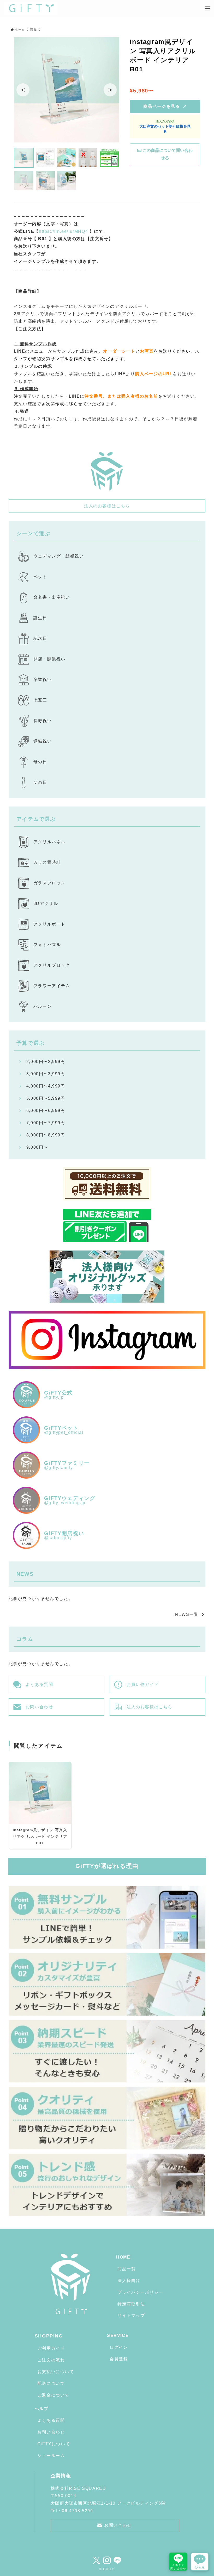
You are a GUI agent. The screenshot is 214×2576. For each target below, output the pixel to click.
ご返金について (53, 2395)
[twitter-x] (97, 2560)
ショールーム (51, 2456)
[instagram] (107, 2560)
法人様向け (129, 2281)
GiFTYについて (54, 2444)
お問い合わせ (51, 2432)
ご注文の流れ (51, 2360)
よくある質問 (51, 2420)
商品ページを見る (165, 106)
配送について (51, 2383)
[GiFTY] (31, 9)
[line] (117, 2560)
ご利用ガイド (51, 2348)
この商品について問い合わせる (167, 154)
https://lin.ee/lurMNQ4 (63, 231)
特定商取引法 (131, 2304)
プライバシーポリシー (140, 2292)
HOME (123, 2257)
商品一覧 (127, 2269)
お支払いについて (56, 2372)
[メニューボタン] (207, 9)
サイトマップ (131, 2315)
